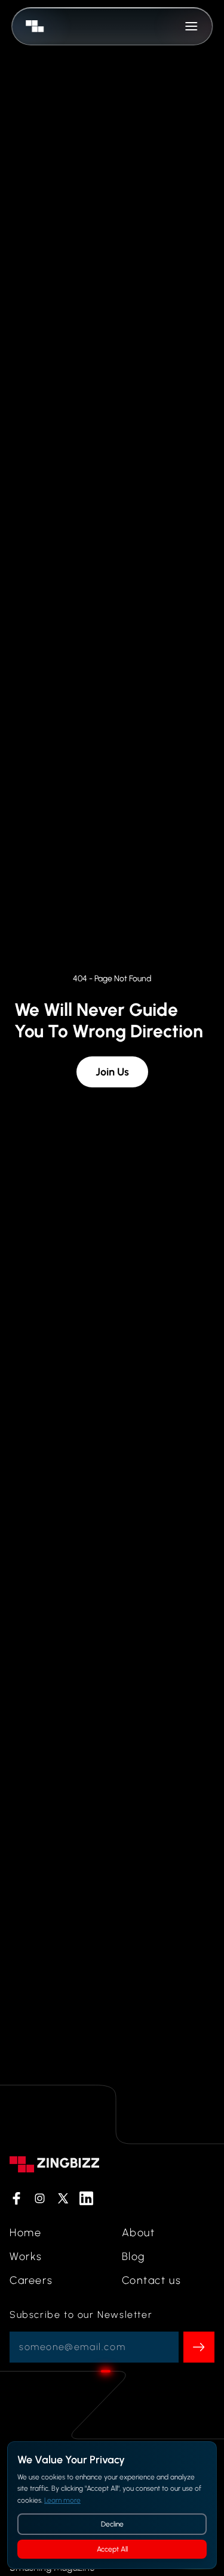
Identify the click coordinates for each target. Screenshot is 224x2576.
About (139, 2233)
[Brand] (32, 26)
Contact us (152, 2280)
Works (26, 2256)
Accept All (112, 2549)
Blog (134, 2256)
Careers (31, 2280)
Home (25, 2233)
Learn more (62, 2500)
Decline (112, 2524)
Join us (112, 1072)
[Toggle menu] (191, 26)
